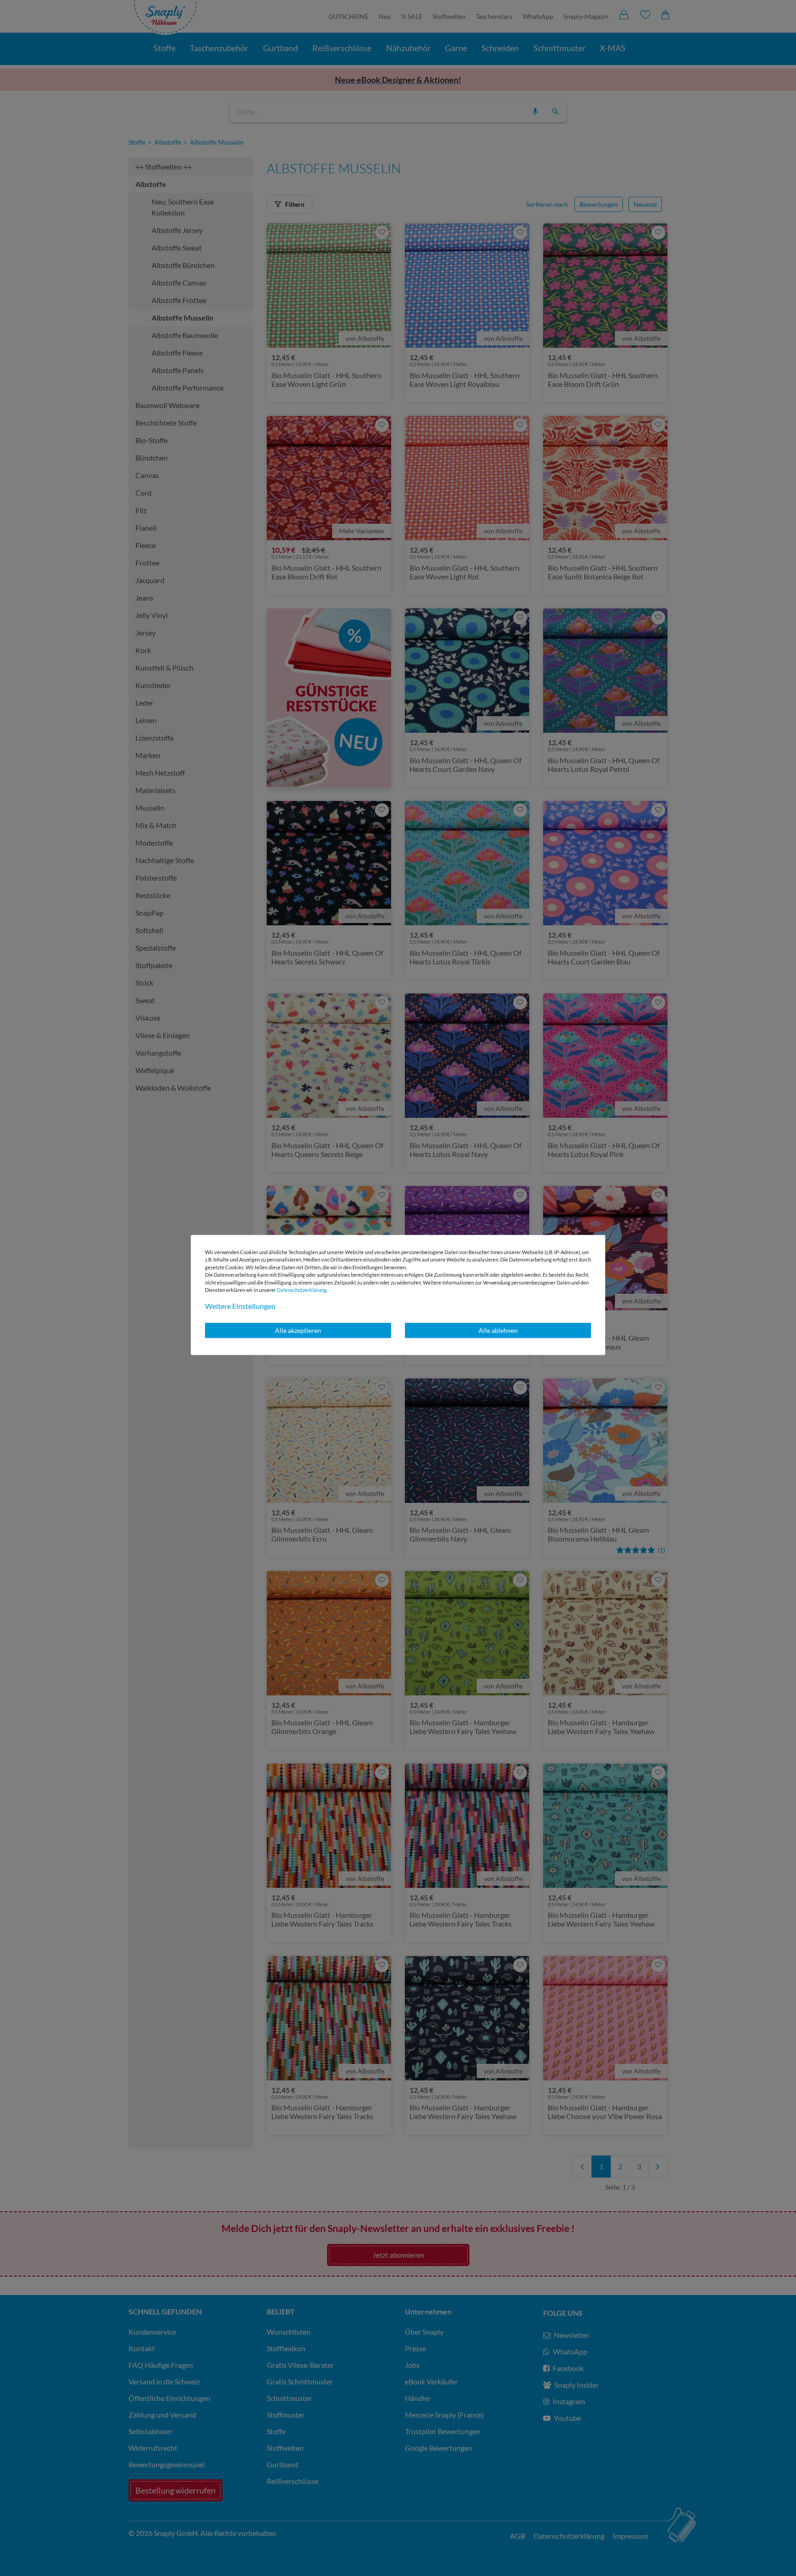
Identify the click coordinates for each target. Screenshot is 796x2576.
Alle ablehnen (498, 1330)
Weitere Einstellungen (240, 1306)
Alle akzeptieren (298, 1330)
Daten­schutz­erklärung (302, 1290)
